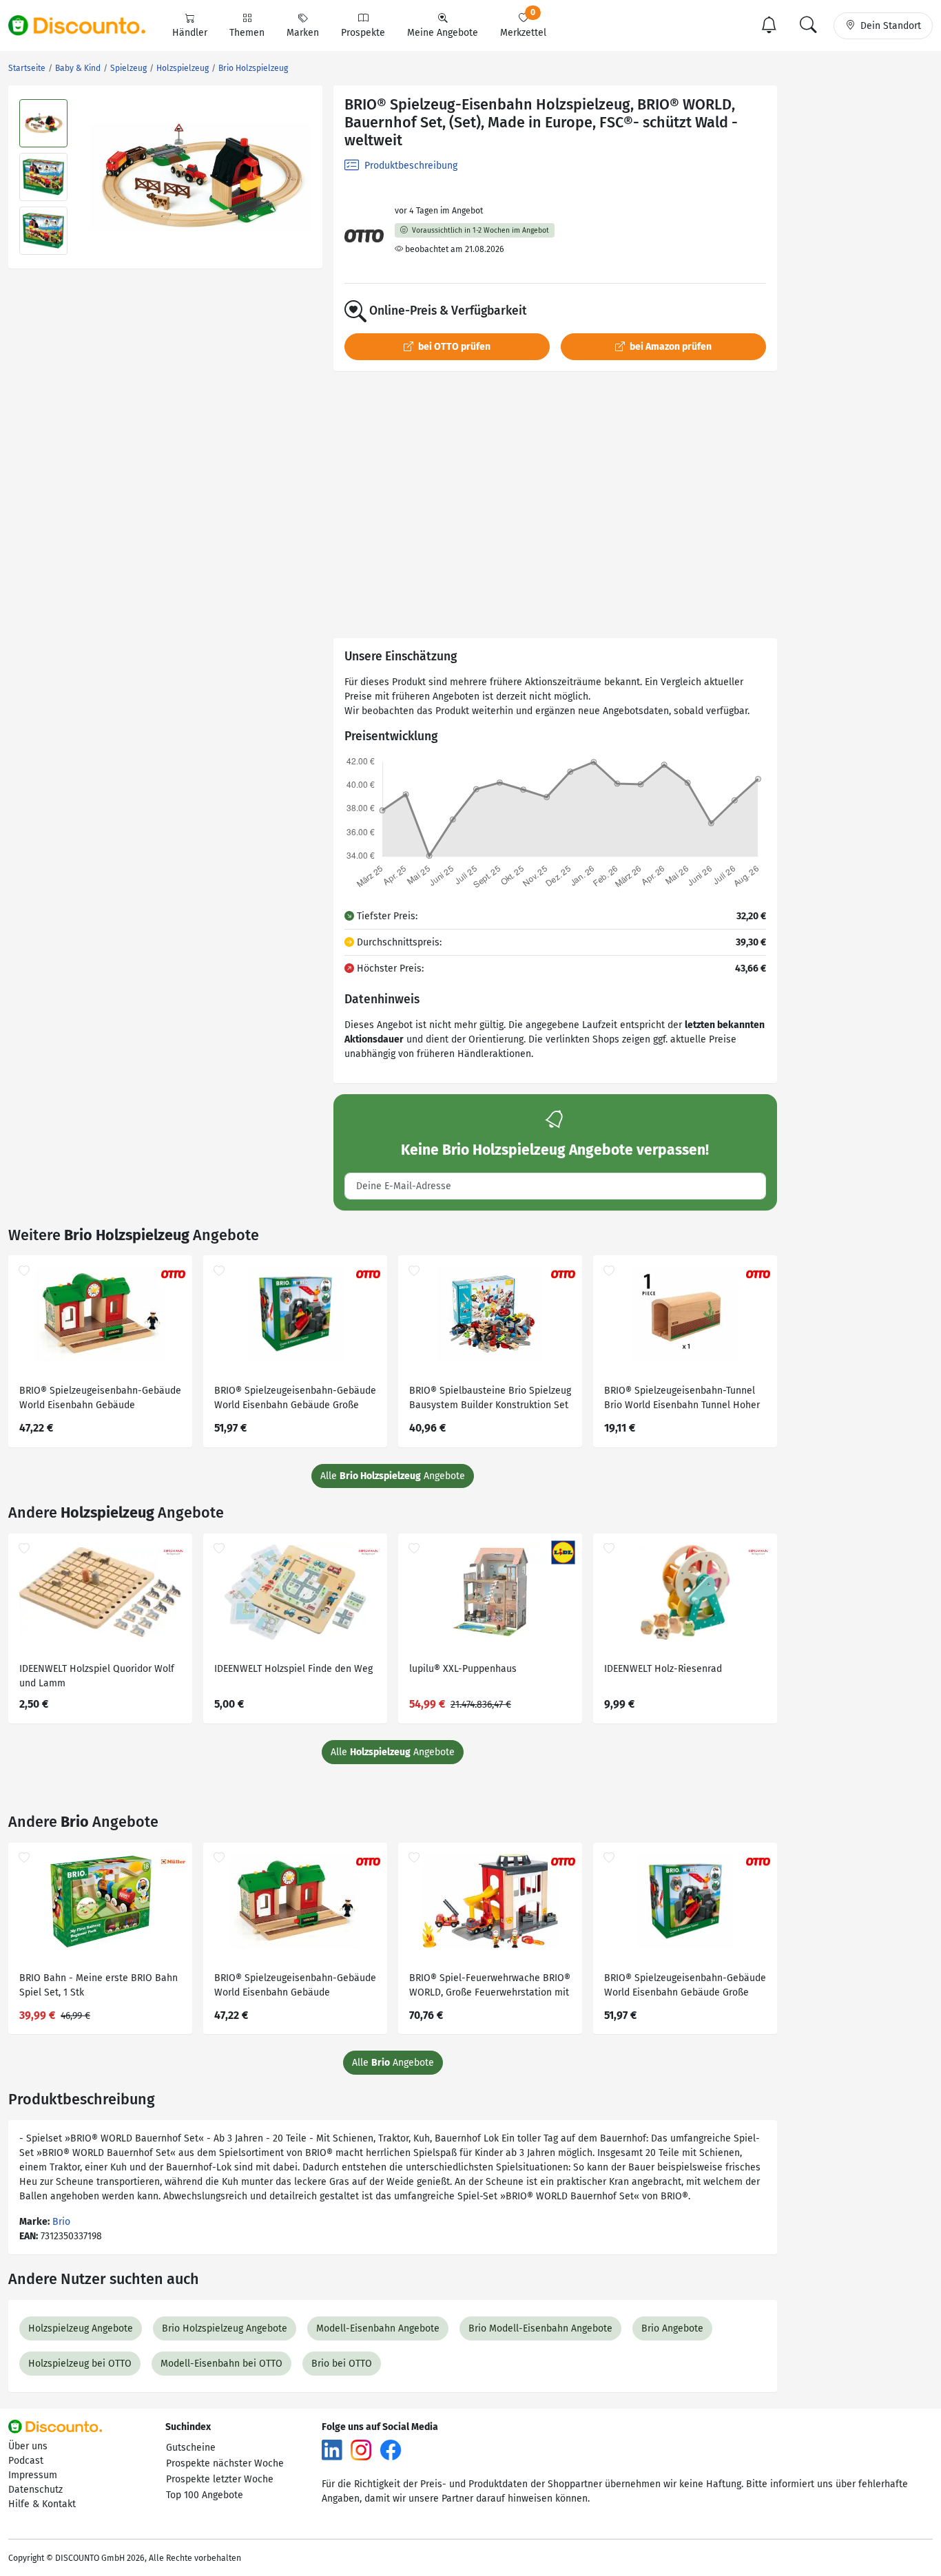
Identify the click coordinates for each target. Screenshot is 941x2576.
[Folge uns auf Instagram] (361, 2450)
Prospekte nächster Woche (225, 2463)
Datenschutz (35, 2490)
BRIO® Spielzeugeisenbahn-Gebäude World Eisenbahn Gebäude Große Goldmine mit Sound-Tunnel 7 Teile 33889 (295, 1400)
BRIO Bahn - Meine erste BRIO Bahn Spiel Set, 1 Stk (99, 1985)
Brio (61, 2222)
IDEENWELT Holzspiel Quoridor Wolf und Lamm (97, 1676)
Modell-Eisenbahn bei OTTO (221, 2364)
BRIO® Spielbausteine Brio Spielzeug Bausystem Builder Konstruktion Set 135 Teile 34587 (490, 1400)
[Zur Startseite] (85, 25)
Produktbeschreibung (410, 166)
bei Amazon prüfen (670, 347)
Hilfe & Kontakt (42, 2504)
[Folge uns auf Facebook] (391, 2450)
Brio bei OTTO (342, 2364)
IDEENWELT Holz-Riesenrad (663, 1669)
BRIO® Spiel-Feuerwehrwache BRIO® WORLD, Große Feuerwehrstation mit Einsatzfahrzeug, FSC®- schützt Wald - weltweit (490, 1987)
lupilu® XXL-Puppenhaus (463, 1669)
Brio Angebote (672, 2328)
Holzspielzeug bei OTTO (80, 2364)
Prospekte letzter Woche (220, 2479)
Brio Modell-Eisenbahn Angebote (540, 2328)
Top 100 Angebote (205, 2495)
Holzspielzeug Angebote (81, 2328)
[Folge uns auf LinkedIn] (332, 2450)
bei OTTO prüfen (453, 347)
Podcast (26, 2461)
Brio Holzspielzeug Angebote (225, 2328)
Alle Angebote (393, 1476)
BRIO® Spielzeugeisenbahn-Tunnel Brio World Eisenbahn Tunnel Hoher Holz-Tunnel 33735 (682, 1400)
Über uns (28, 2446)
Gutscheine (191, 2448)
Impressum (33, 2475)
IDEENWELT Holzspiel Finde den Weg (293, 1669)
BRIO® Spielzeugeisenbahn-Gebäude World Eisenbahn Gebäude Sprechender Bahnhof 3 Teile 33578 (100, 1400)
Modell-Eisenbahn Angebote (378, 2328)
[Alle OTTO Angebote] (364, 236)
